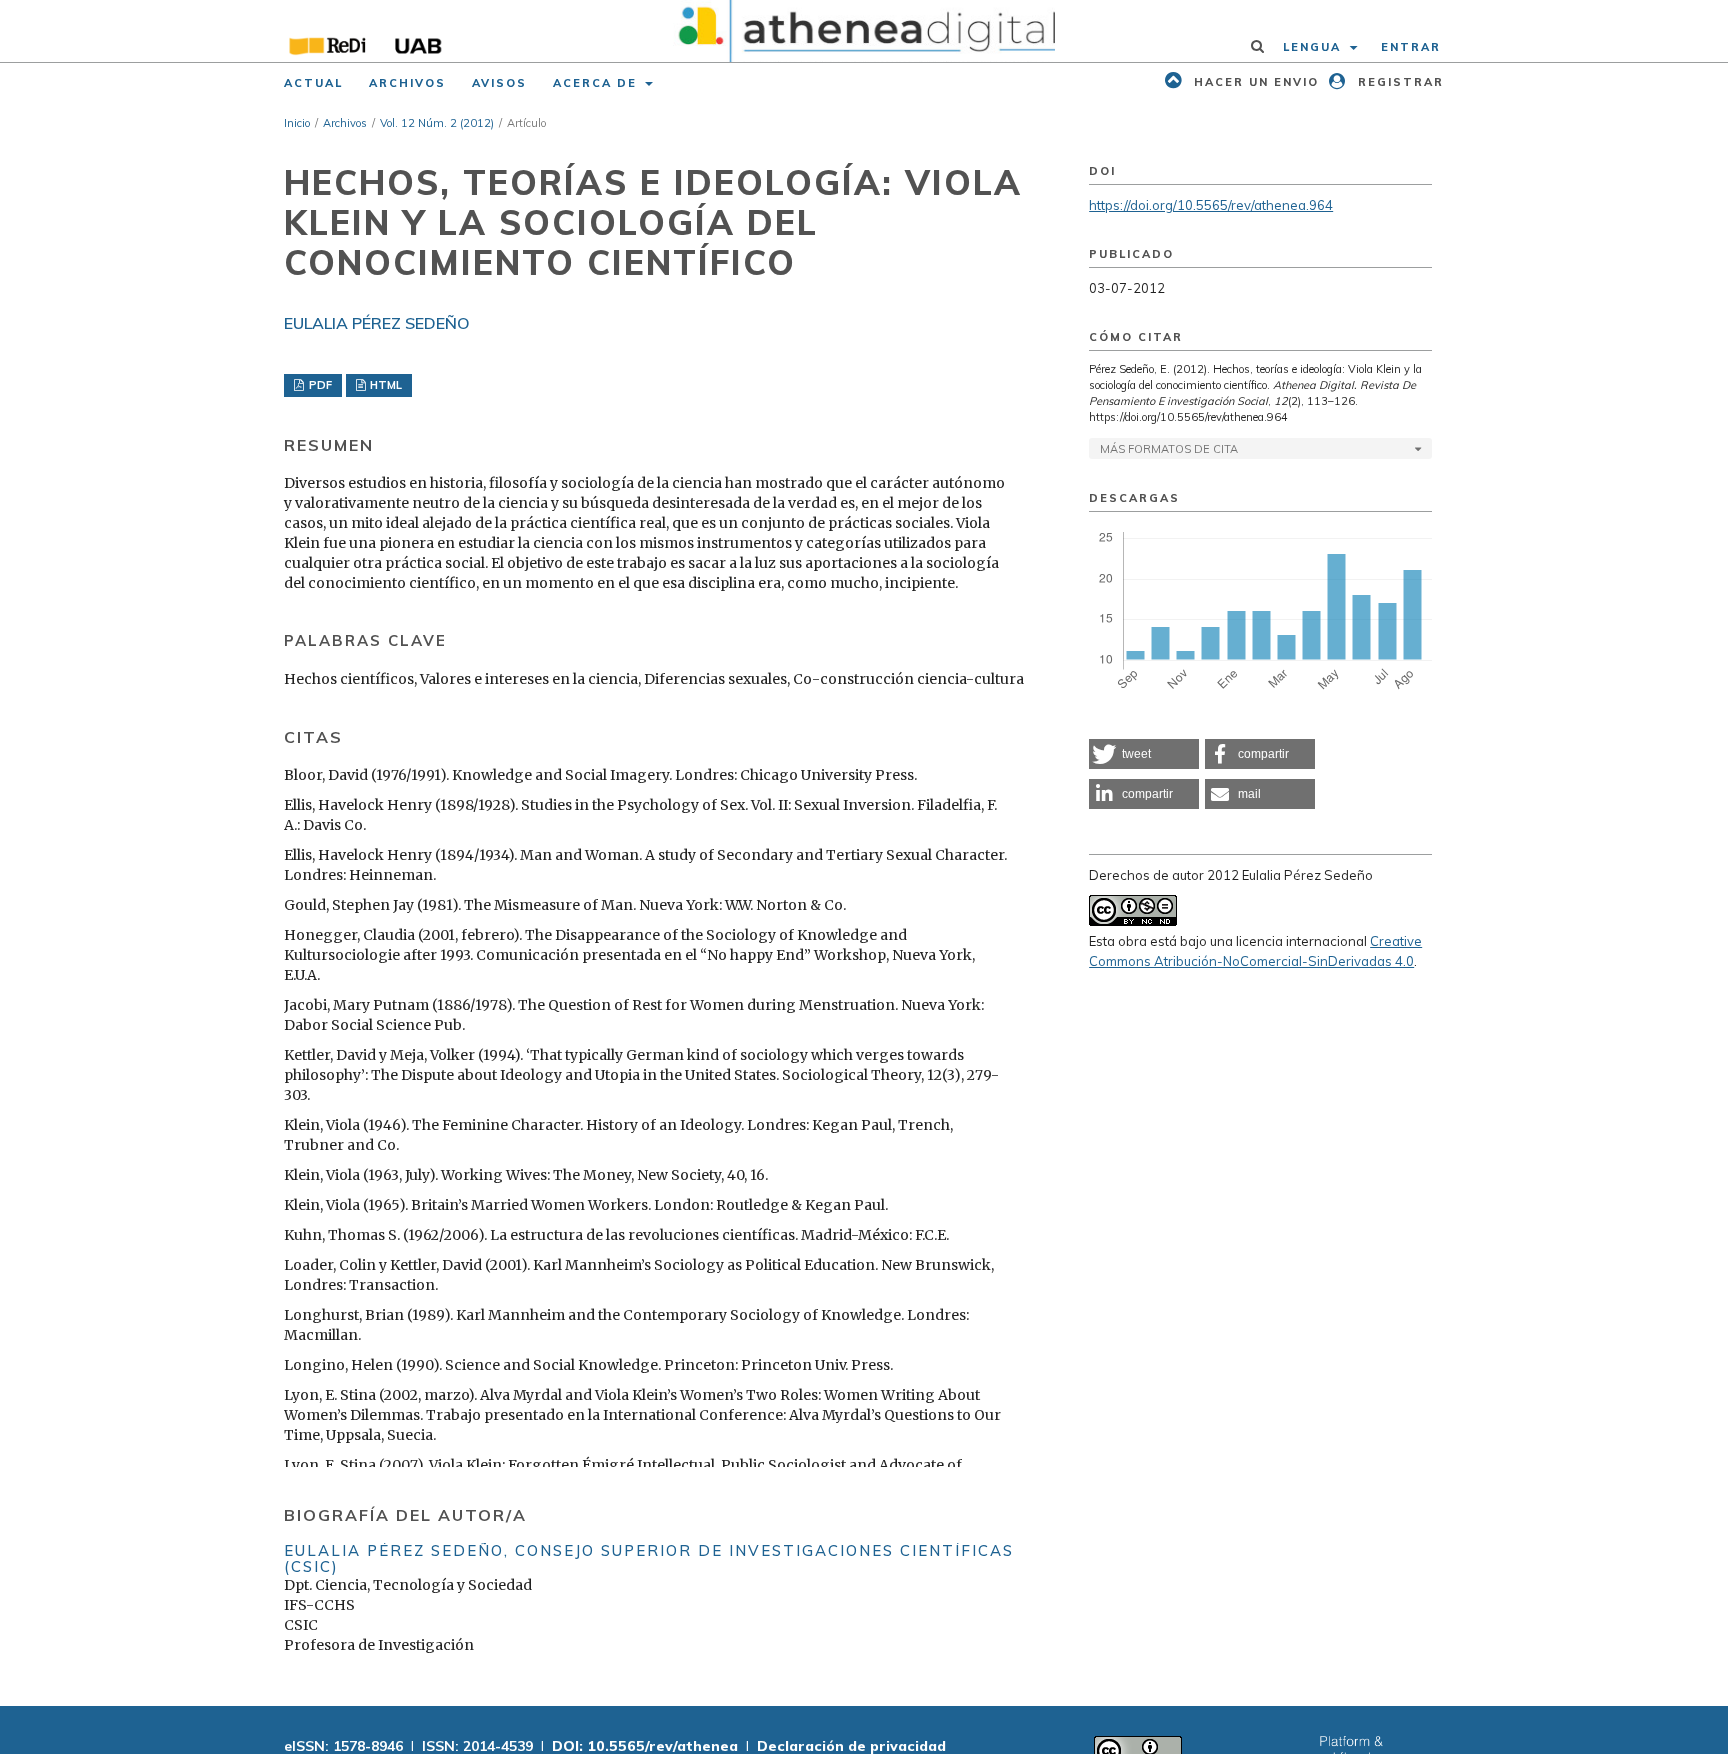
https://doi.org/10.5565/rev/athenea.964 (1211, 205)
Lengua (1314, 47)
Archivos (407, 83)
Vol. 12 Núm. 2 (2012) (437, 123)
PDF (319, 385)
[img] (864, 31)
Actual (313, 83)
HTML (384, 385)
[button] (1144, 754)
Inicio (297, 123)
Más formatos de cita (1169, 449)
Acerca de (597, 83)
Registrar (1398, 82)
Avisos (499, 83)
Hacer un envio (1254, 82)
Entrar (1411, 47)
